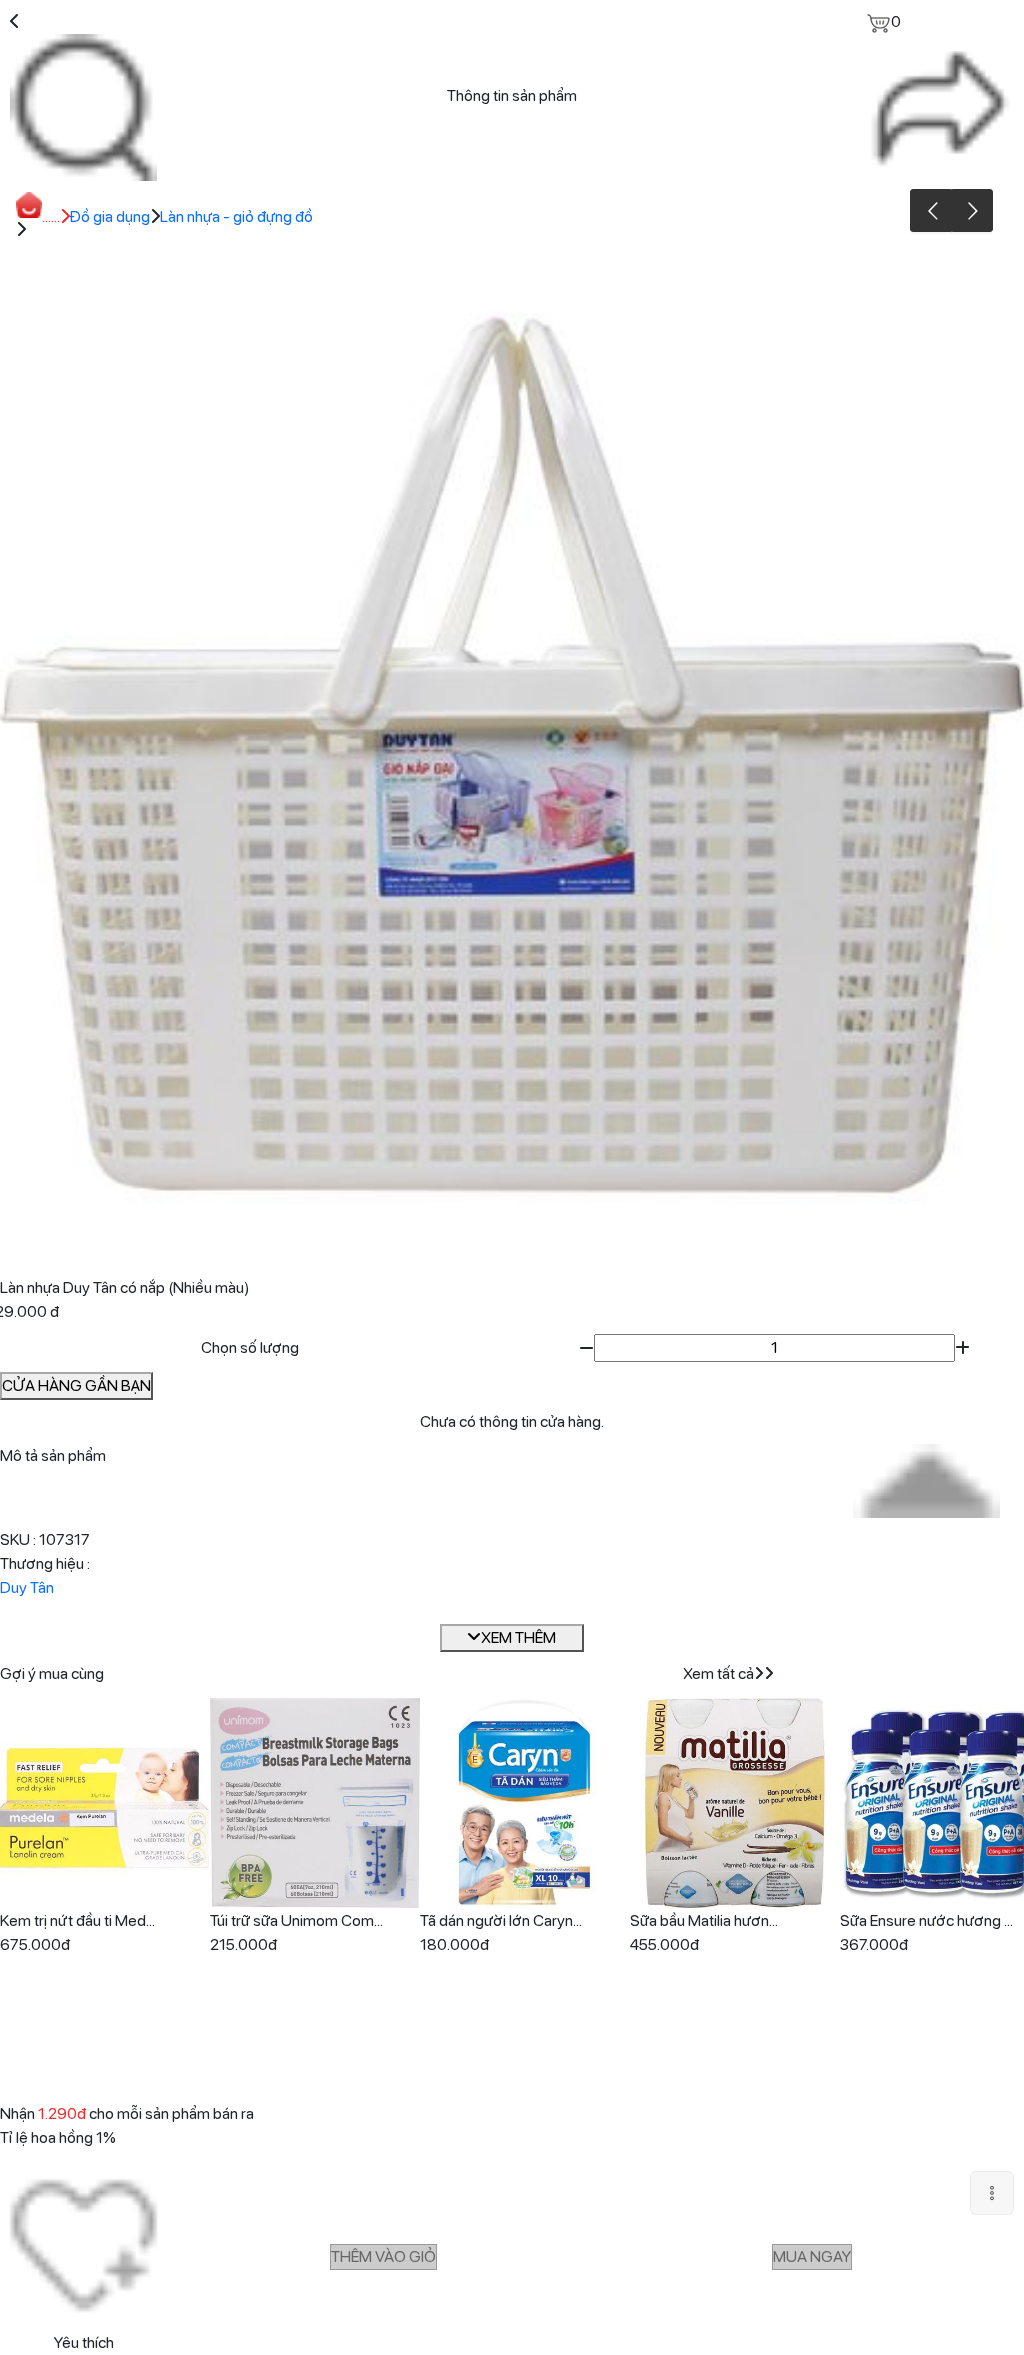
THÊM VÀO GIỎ (383, 2256)
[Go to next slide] (971, 210)
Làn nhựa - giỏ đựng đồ (236, 216)
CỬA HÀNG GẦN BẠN (76, 1385)
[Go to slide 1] (509, 1248)
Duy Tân (27, 1587)
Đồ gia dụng (110, 216)
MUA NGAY (812, 2256)
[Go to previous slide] (931, 210)
